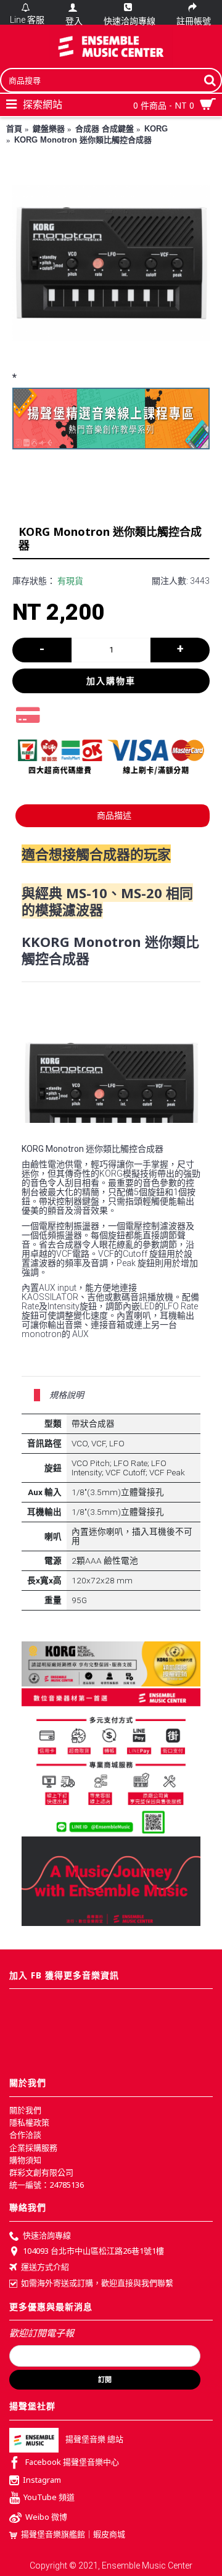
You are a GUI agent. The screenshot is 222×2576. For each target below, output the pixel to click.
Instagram (42, 2480)
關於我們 (25, 2110)
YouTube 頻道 (49, 2498)
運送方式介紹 (45, 2267)
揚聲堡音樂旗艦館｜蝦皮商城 (73, 2534)
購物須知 (25, 2160)
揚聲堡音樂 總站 (94, 2439)
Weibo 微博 (46, 2517)
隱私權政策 (29, 2122)
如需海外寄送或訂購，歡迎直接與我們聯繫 (97, 2283)
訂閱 (105, 2380)
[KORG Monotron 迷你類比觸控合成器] (111, 263)
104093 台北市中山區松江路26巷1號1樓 (93, 2251)
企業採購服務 (33, 2148)
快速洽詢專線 (47, 2235)
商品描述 (114, 815)
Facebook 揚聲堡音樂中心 (72, 2462)
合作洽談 (25, 2135)
